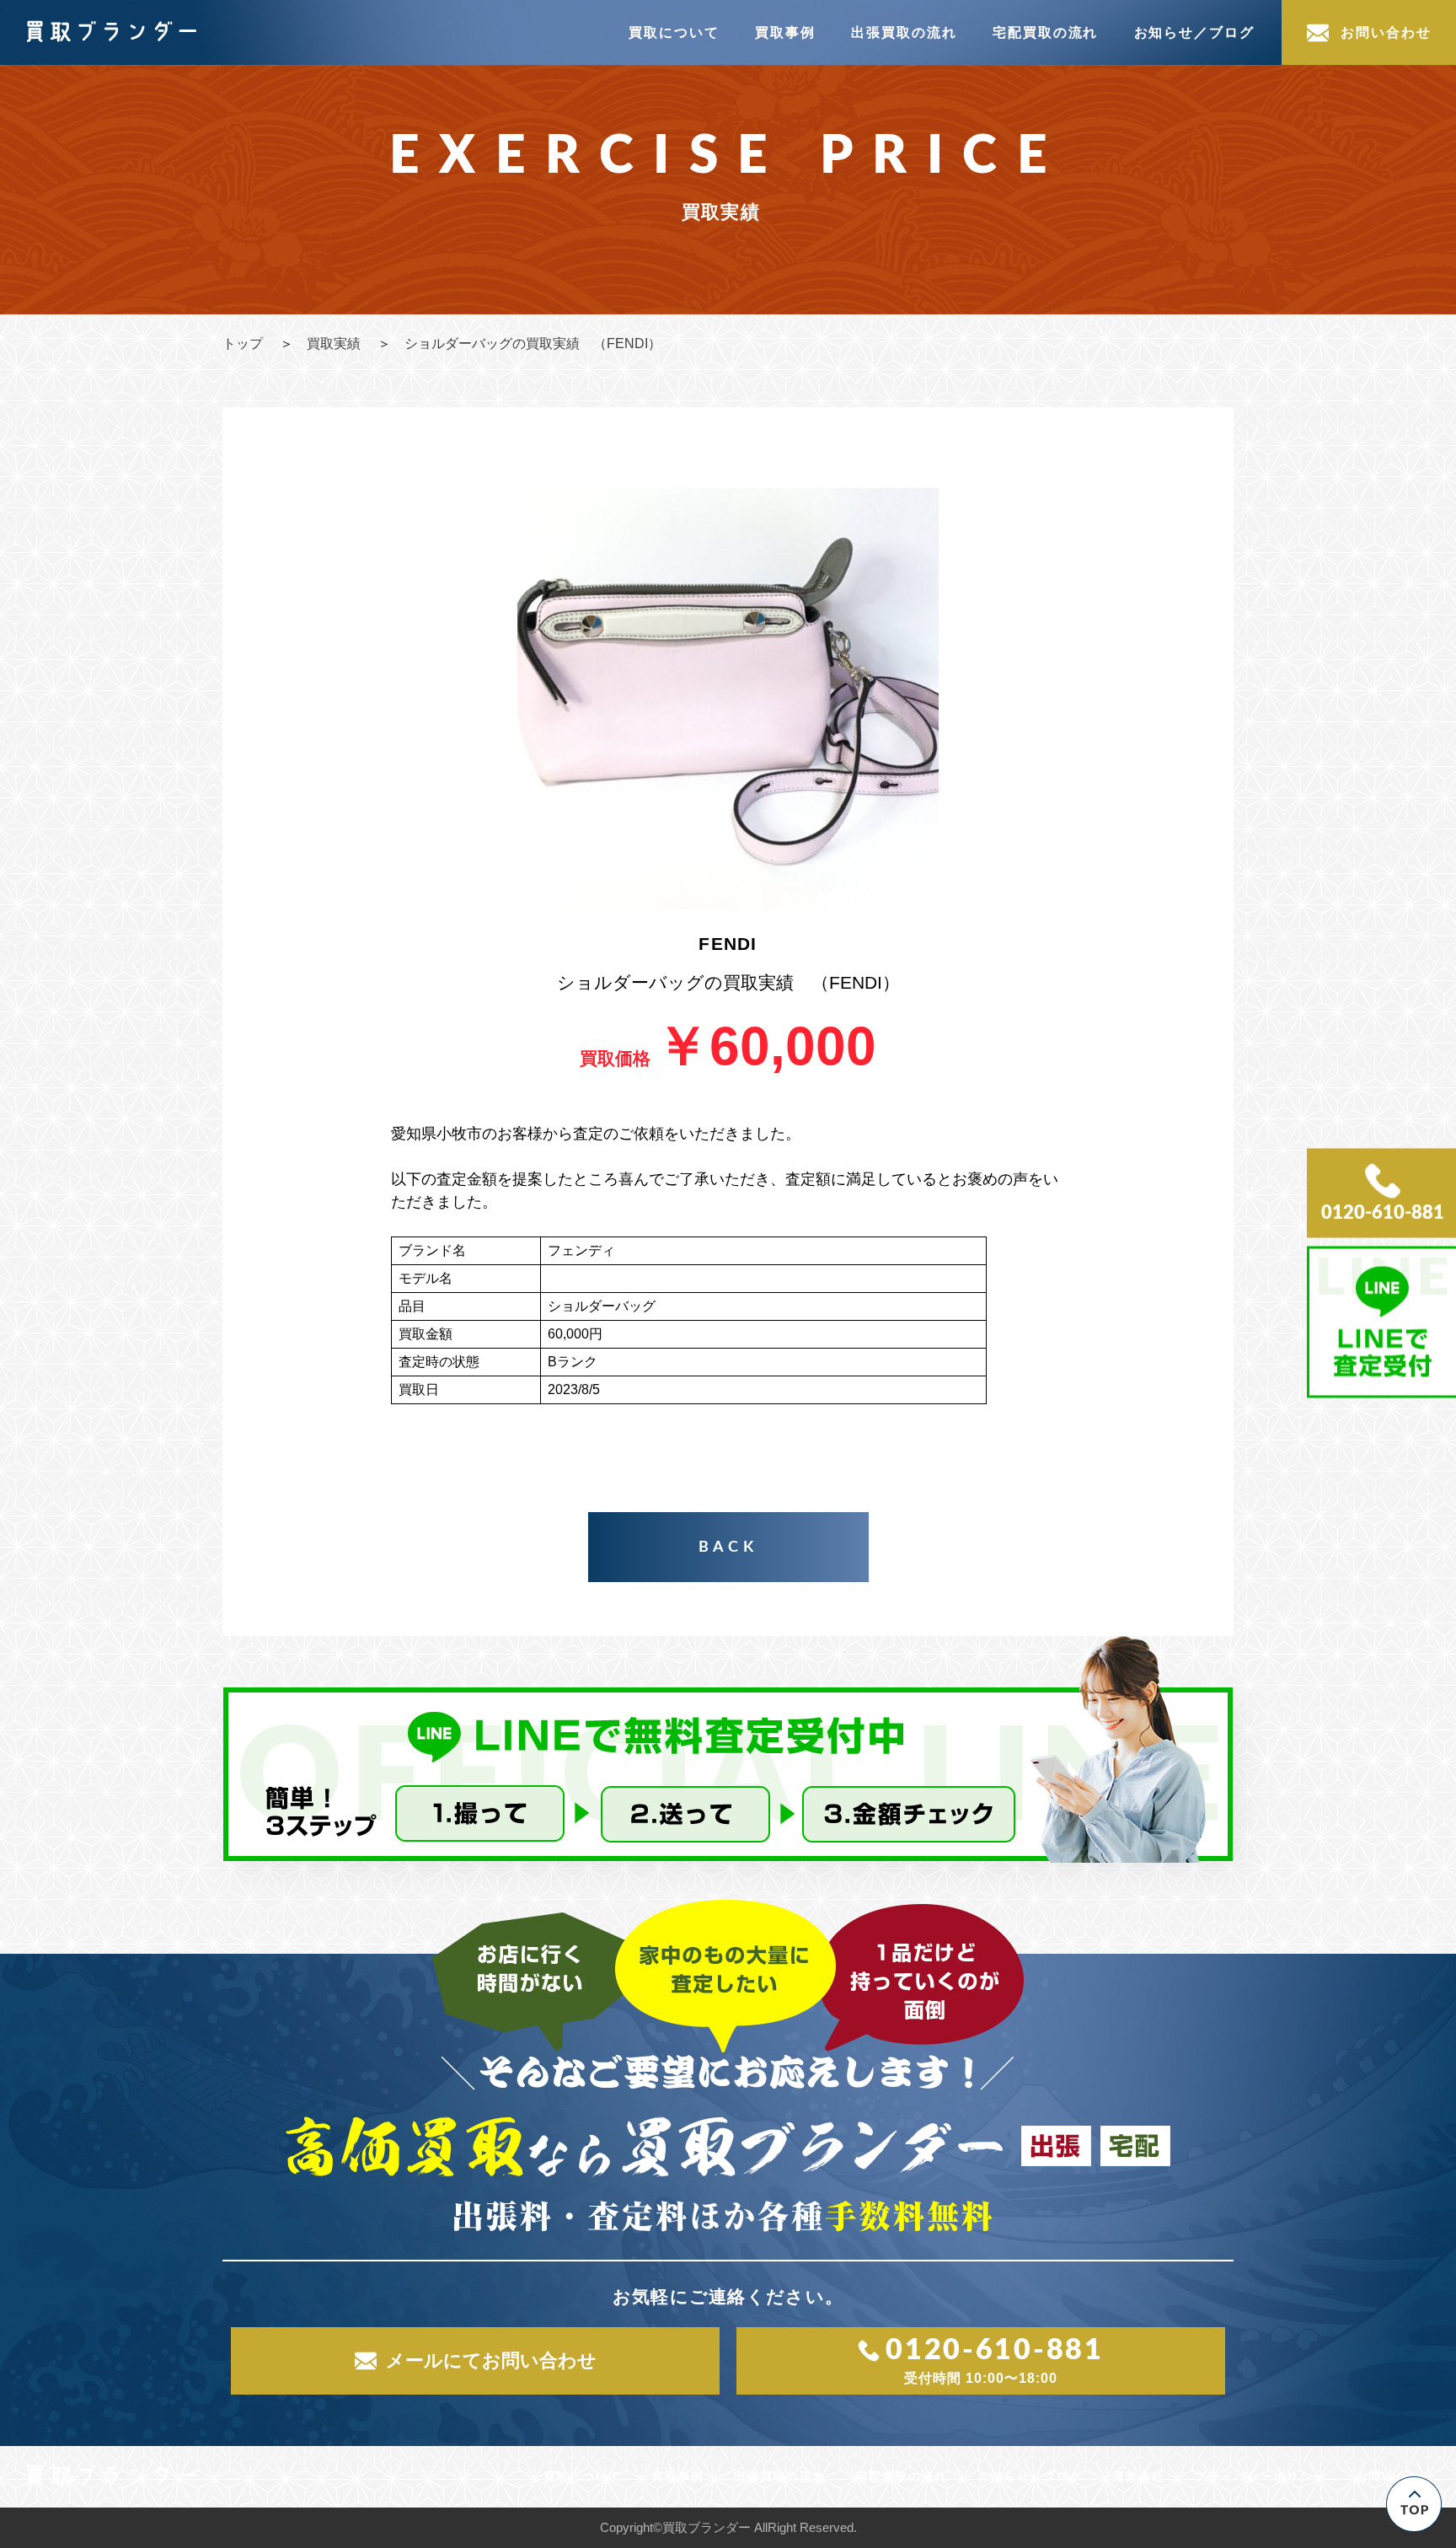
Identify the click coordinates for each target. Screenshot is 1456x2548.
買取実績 (334, 343)
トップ (243, 343)
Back (728, 1548)
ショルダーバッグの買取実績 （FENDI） (533, 343)
